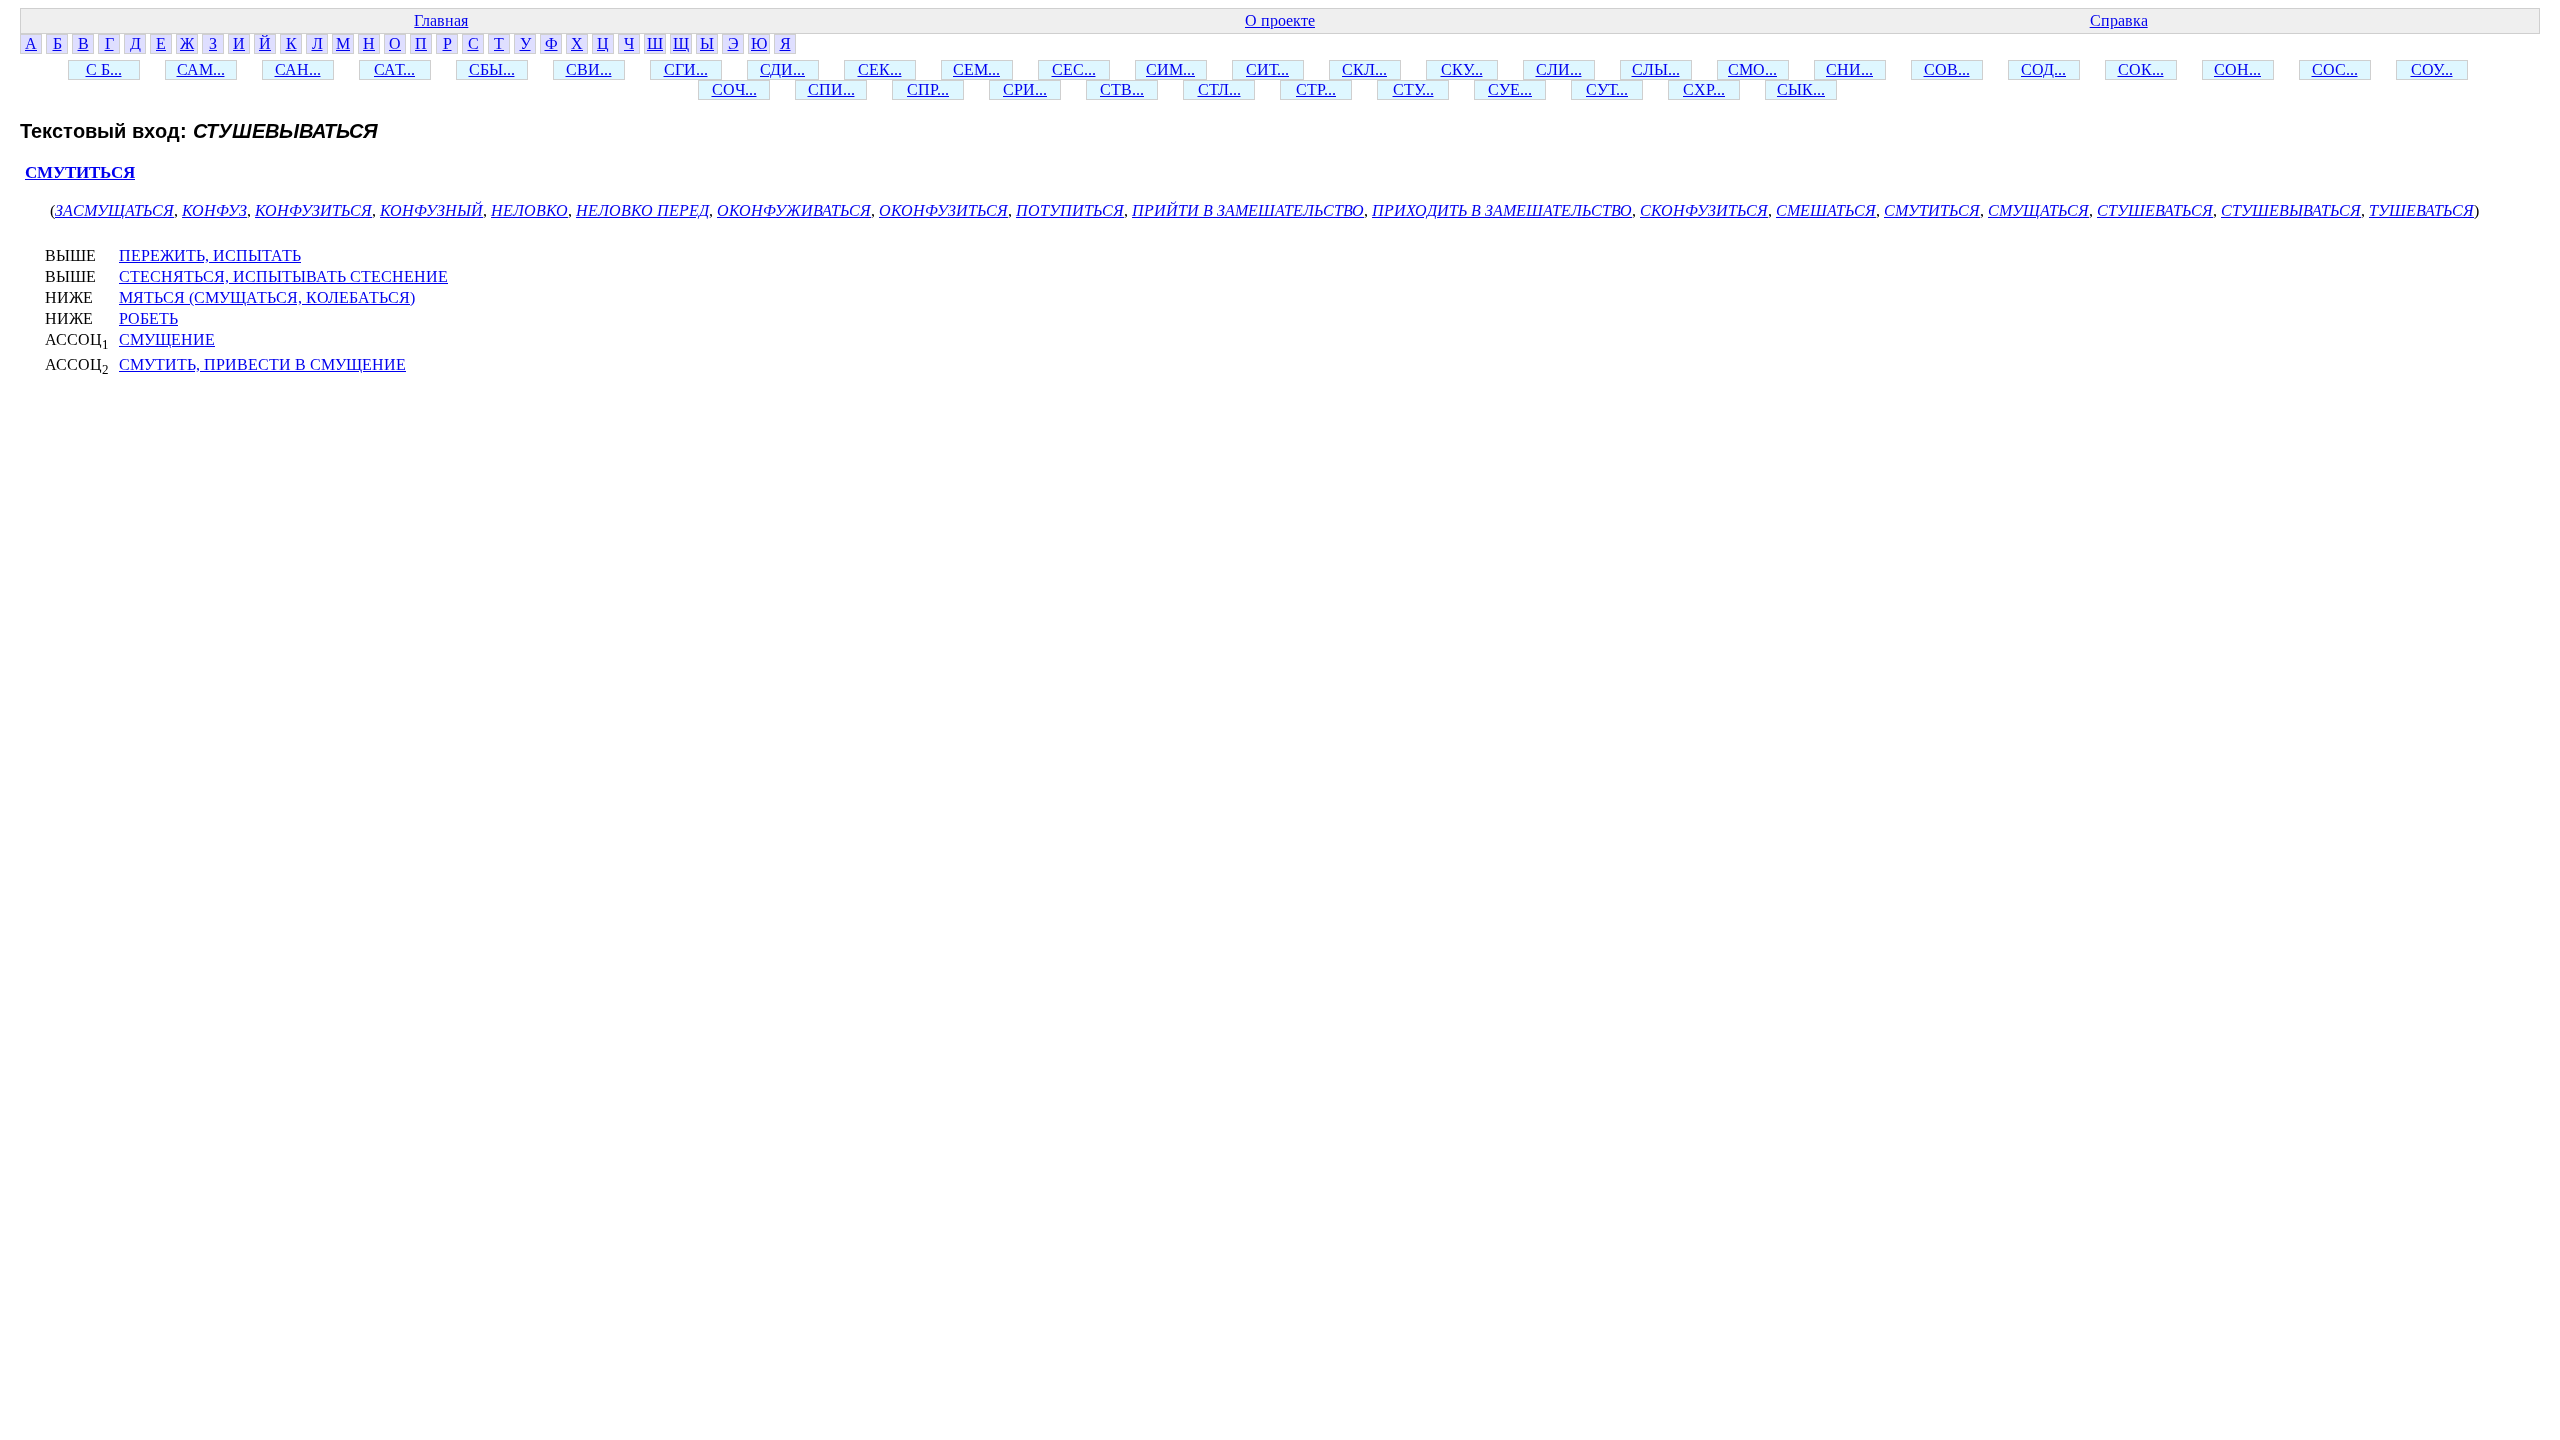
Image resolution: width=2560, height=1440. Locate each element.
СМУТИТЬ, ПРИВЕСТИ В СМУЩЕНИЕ (262, 364)
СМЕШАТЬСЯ (1826, 210)
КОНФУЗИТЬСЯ (313, 210)
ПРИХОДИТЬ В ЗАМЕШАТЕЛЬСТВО (1502, 210)
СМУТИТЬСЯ (80, 172)
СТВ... (1122, 89)
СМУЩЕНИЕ (167, 339)
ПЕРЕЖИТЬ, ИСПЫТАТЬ (210, 255)
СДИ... (782, 69)
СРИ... (1025, 89)
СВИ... (589, 69)
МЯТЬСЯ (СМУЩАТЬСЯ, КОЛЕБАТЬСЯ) (267, 297)
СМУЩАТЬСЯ (2038, 210)
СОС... (2335, 69)
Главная (441, 20)
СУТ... (1607, 89)
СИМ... (1170, 69)
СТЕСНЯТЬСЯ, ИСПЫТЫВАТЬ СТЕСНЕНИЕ (283, 276)
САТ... (394, 69)
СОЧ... (734, 89)
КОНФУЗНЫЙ (431, 210)
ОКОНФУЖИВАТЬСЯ (794, 210)
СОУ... (2432, 69)
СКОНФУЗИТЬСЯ (1704, 210)
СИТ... (1267, 69)
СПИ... (831, 89)
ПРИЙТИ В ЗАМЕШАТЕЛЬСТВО (1248, 210)
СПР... (928, 89)
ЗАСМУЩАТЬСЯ (114, 210)
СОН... (2237, 69)
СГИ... (686, 69)
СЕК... (880, 69)
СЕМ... (976, 69)
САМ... (201, 69)
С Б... (104, 69)
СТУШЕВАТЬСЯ (2155, 210)
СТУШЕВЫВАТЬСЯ (2291, 210)
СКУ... (1462, 69)
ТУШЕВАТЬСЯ (2421, 210)
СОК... (2141, 69)
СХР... (1704, 89)
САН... (298, 69)
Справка (2119, 20)
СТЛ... (1219, 89)
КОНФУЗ (214, 210)
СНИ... (1849, 69)
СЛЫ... (1656, 69)
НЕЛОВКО (529, 210)
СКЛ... (1364, 69)
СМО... (1752, 69)
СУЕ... (1510, 89)
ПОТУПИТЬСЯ (1070, 210)
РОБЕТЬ (148, 318)
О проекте (1280, 20)
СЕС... (1074, 69)
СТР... (1316, 89)
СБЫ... (492, 69)
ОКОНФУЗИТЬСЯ (943, 210)
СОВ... (1947, 69)
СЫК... (1801, 89)
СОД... (2043, 69)
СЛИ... (1559, 69)
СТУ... (1413, 89)
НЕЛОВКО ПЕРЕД (642, 210)
